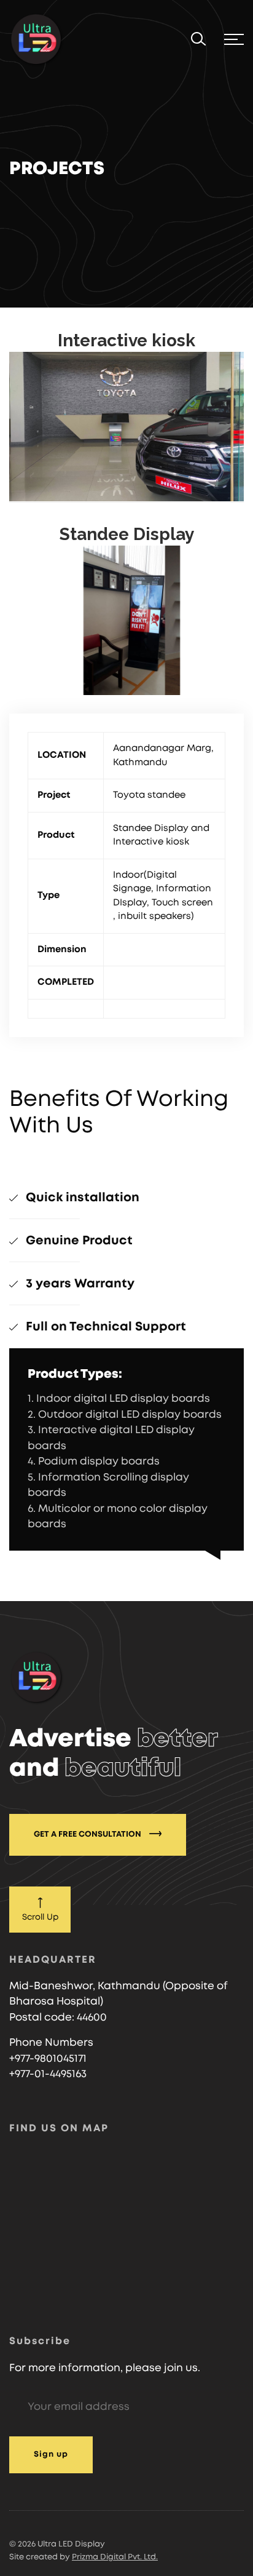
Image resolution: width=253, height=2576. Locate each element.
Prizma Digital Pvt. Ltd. (115, 2557)
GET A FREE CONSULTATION (88, 1835)
